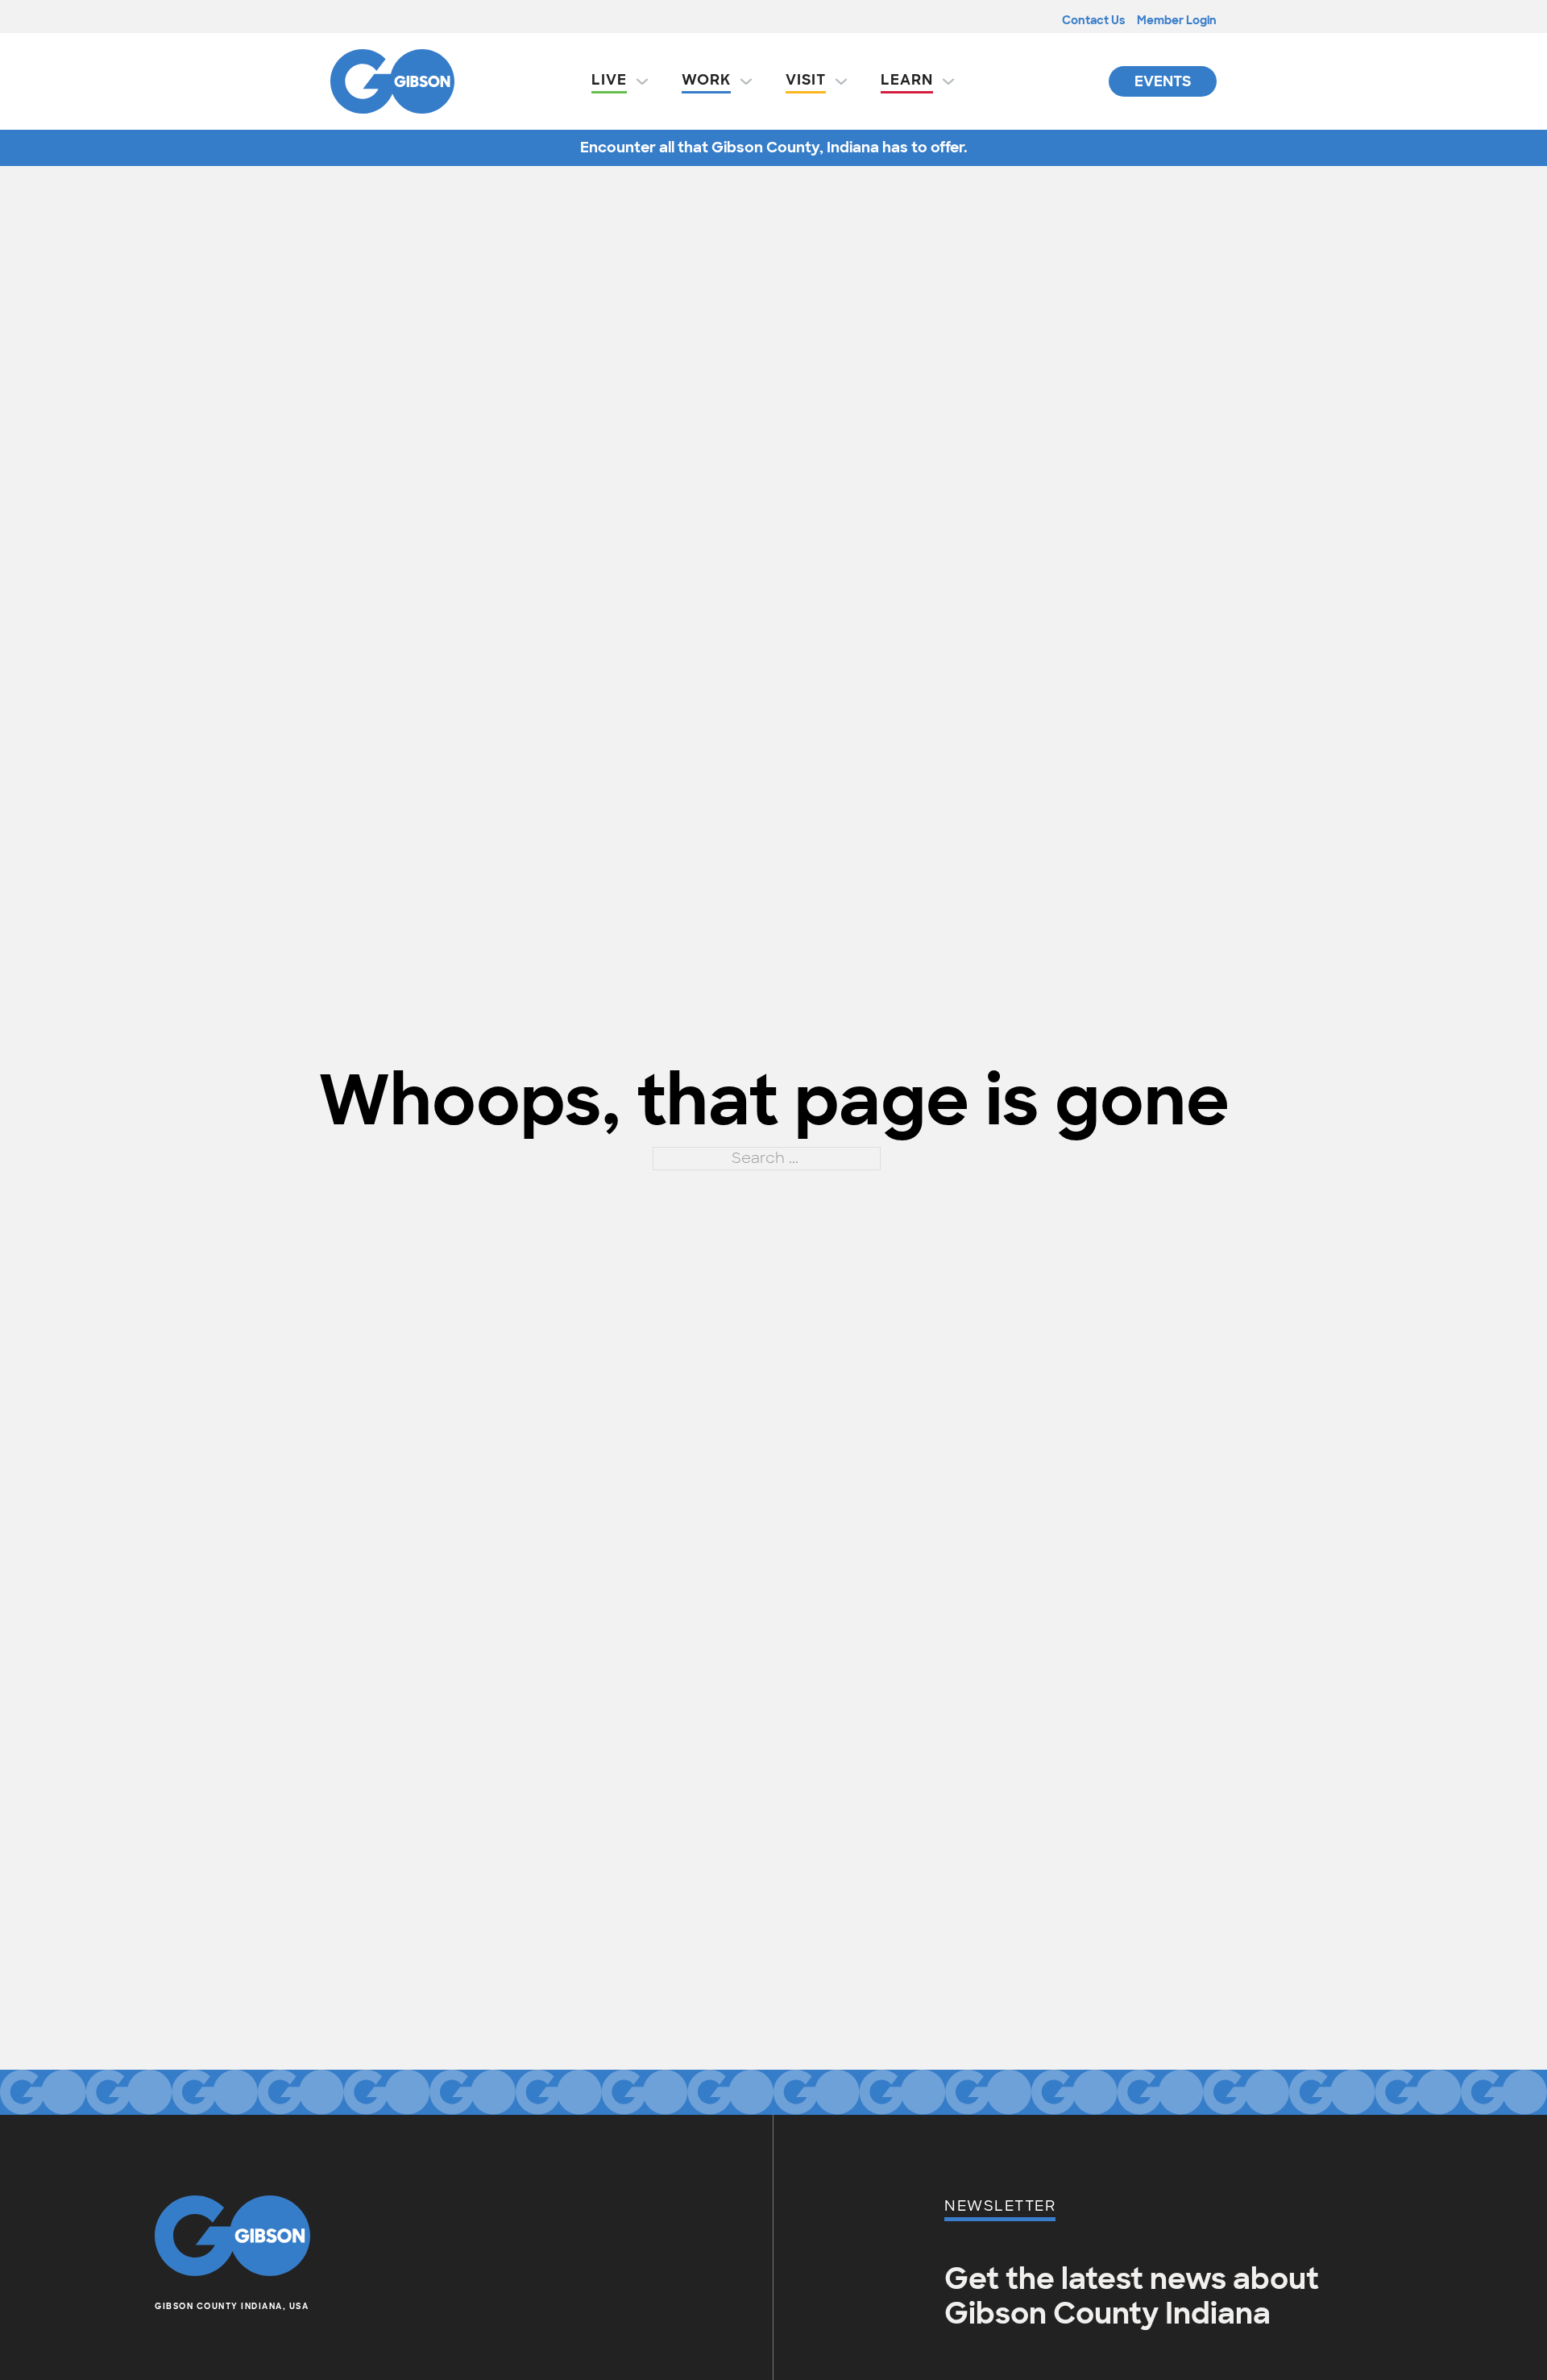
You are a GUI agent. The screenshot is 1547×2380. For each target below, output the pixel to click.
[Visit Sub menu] (841, 81)
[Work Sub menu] (746, 81)
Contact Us (1093, 20)
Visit (806, 80)
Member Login (1177, 20)
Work (706, 80)
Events (1163, 81)
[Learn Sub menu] (948, 81)
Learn (907, 80)
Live (609, 80)
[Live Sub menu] (642, 81)
